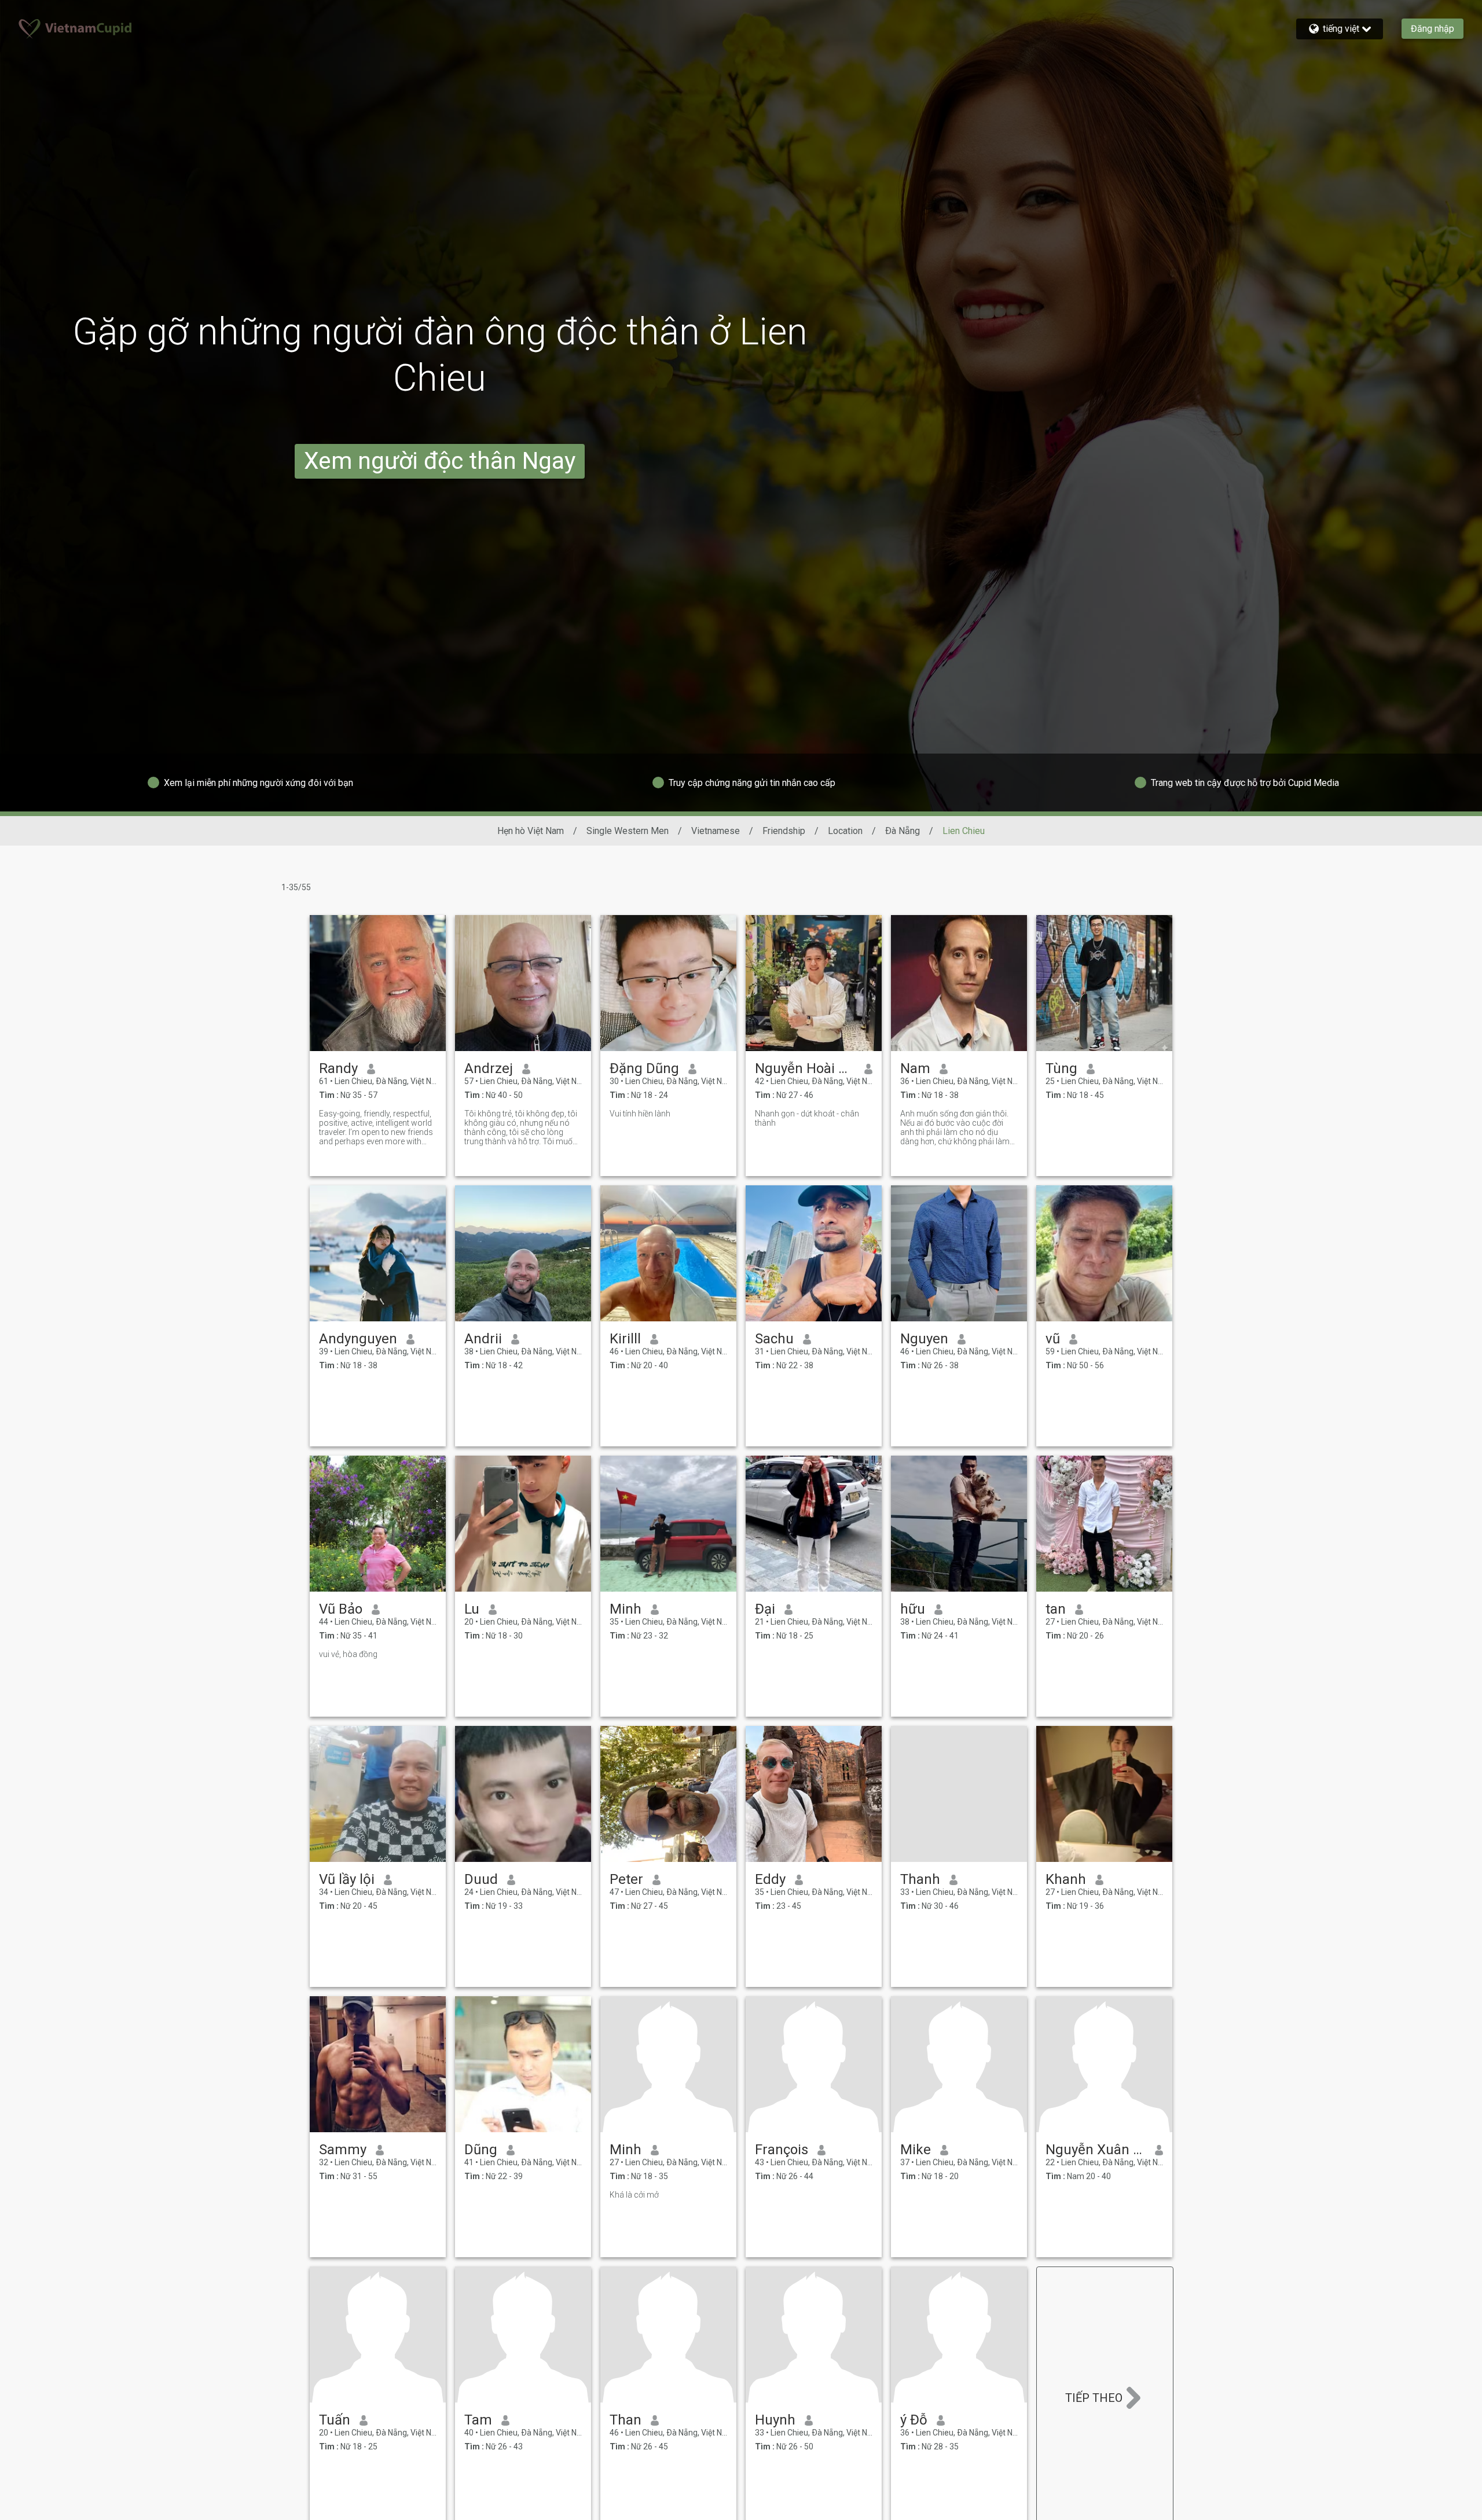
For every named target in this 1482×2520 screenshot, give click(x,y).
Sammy (343, 2150)
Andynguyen (358, 1339)
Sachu (774, 1339)
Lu (472, 1609)
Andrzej (489, 1068)
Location (845, 831)
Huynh (775, 2420)
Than (626, 2420)
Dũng (481, 2150)
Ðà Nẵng (903, 831)
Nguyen (924, 1339)
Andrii (483, 1339)
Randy (338, 1068)
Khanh (1066, 1879)
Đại (765, 1609)
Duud (481, 1879)
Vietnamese (716, 831)
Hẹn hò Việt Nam (531, 831)
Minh (626, 1609)
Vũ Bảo (341, 1609)
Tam (478, 2420)
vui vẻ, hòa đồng (348, 1654)
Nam (915, 1068)
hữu (913, 1609)
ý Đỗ (914, 2420)
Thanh (920, 1879)
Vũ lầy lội (347, 1879)
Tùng (1061, 1068)
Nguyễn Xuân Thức (1096, 2150)
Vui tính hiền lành (640, 1114)
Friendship (784, 831)
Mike (916, 2150)
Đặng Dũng (644, 1068)
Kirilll (625, 1339)
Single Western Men (628, 831)
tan (1056, 1609)
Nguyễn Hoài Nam (805, 1068)
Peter (626, 1879)
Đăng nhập (1433, 29)
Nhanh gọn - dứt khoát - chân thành (807, 1118)
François (782, 2150)
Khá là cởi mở (634, 2195)
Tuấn (335, 2420)
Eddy (770, 1879)
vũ (1053, 1339)
